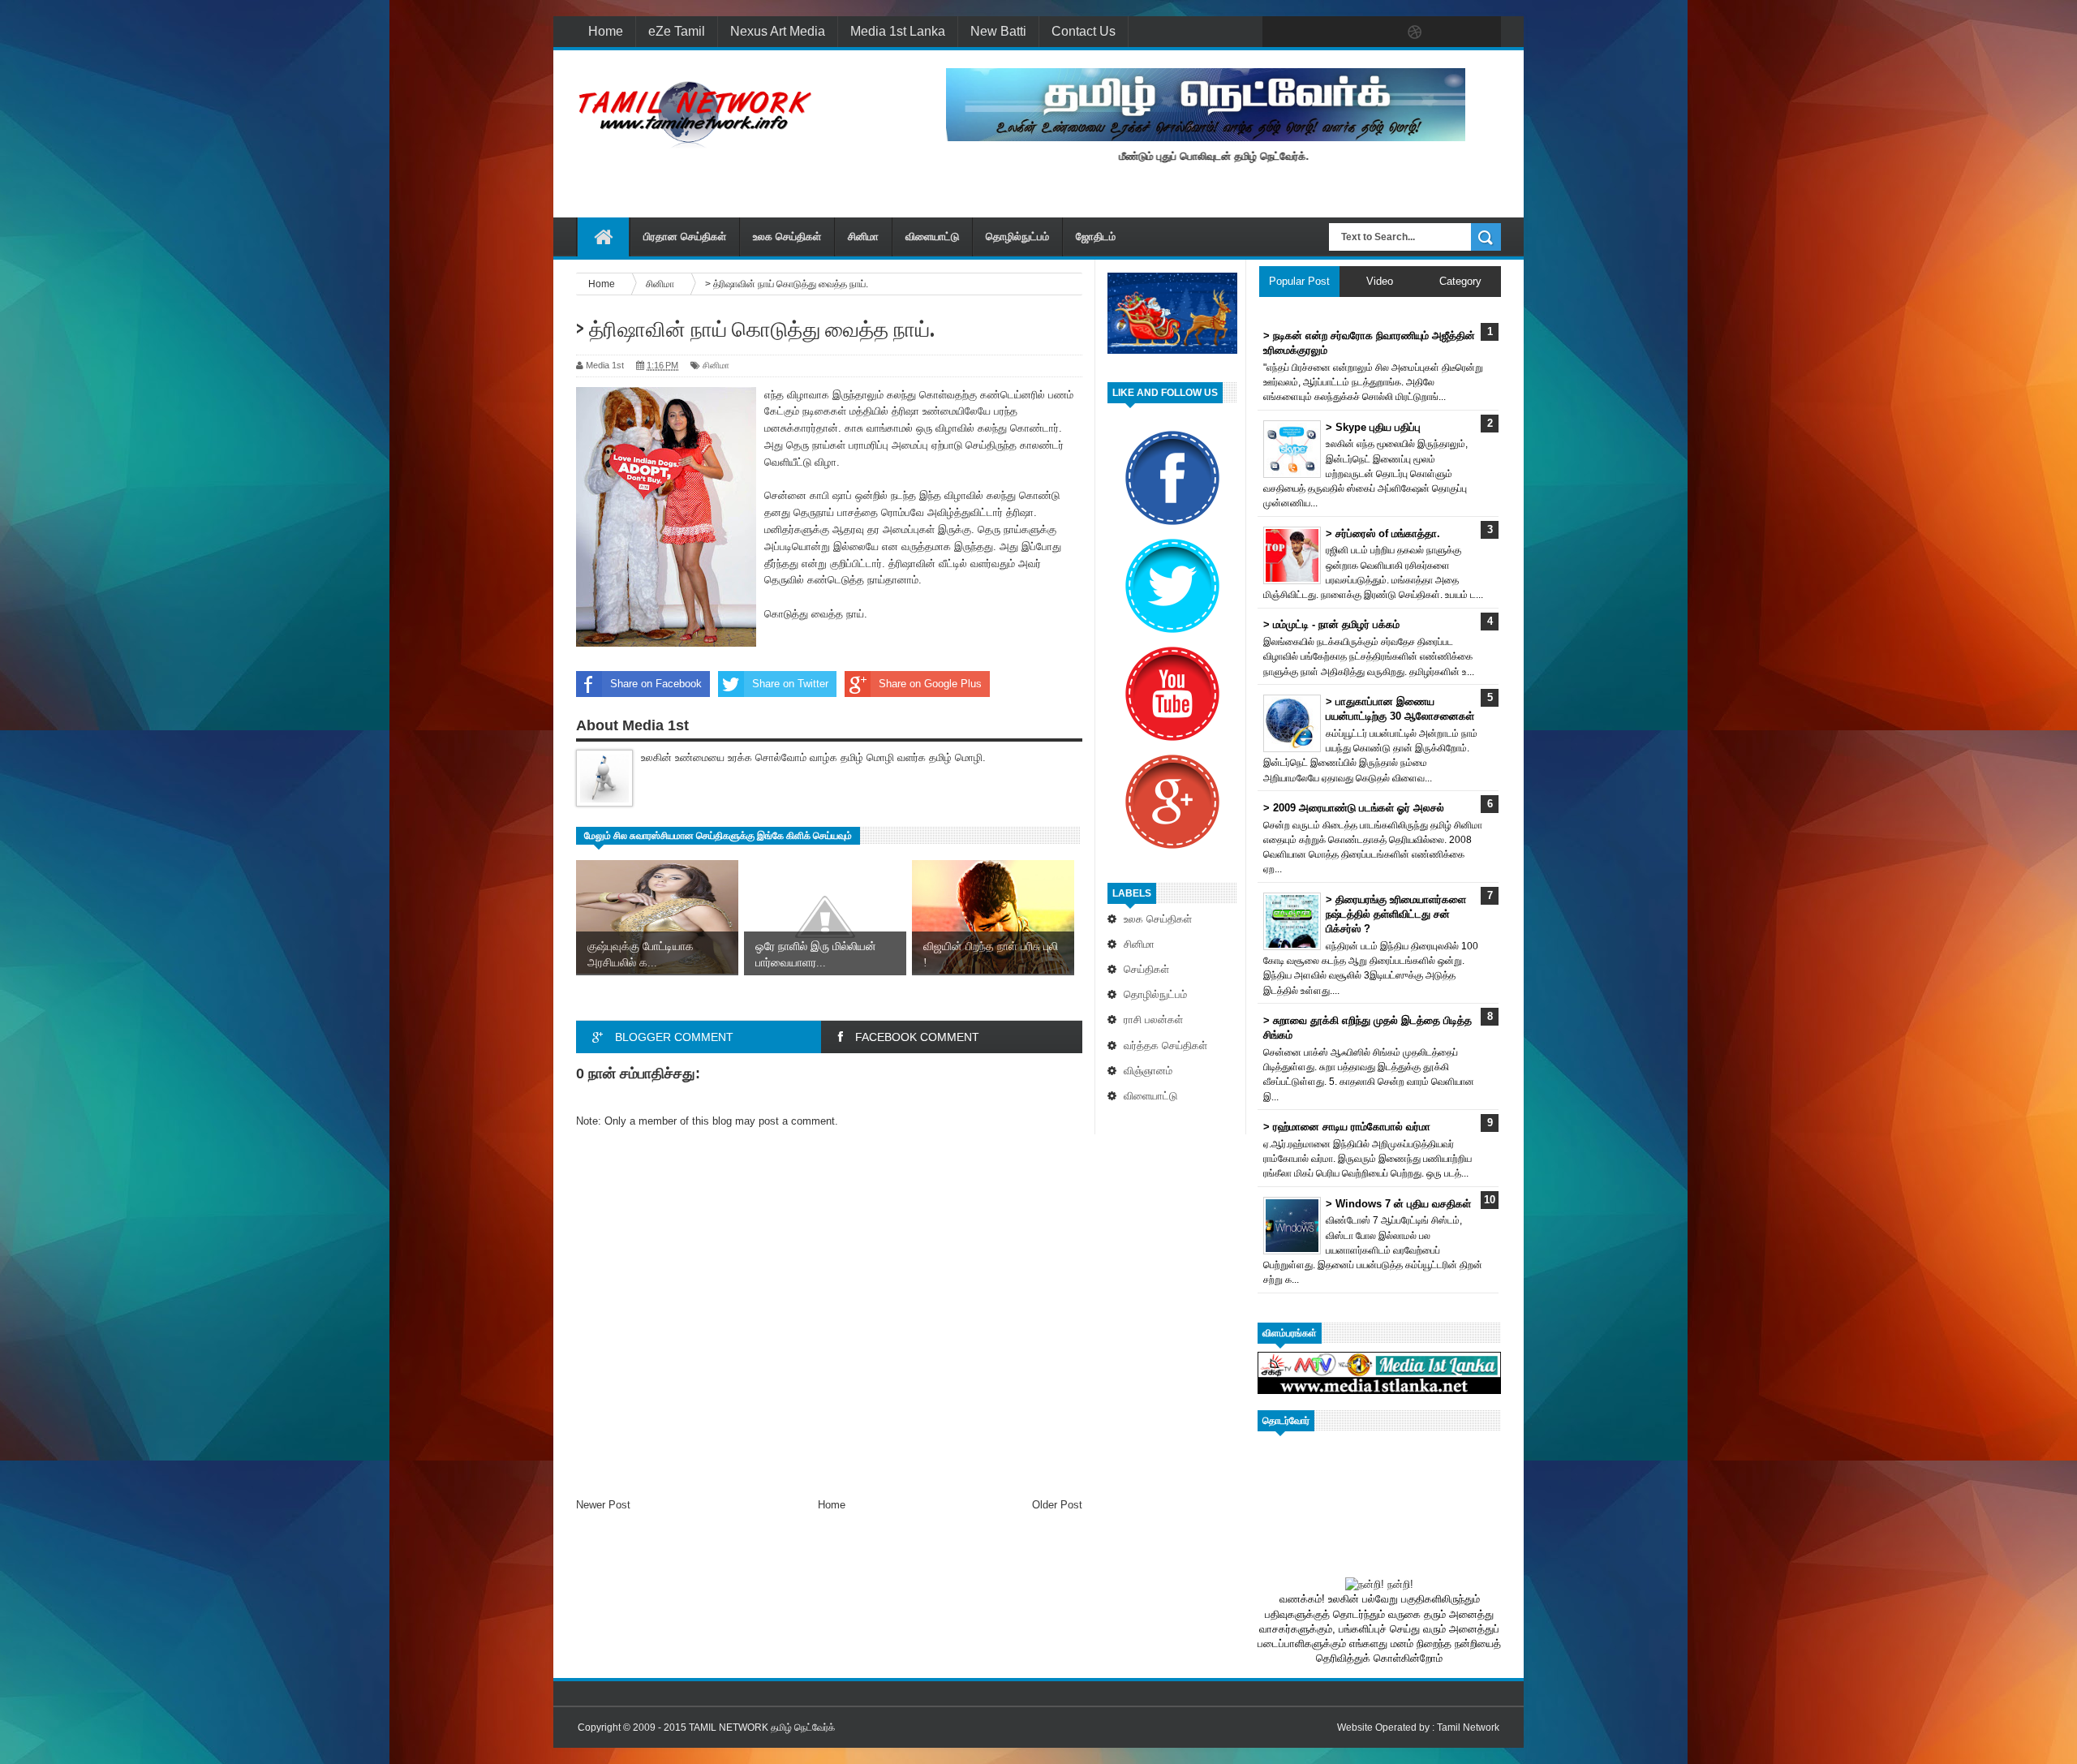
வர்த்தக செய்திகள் (1165, 1045)
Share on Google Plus (930, 684)
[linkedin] (1449, 32)
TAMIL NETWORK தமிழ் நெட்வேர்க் (762, 1727)
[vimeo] (1347, 32)
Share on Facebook (656, 684)
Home (606, 31)
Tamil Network (1468, 1727)
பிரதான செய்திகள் (685, 237)
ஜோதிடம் (1096, 237)
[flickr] (1381, 32)
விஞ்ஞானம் (1148, 1071)
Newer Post (603, 1505)
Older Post (1057, 1505)
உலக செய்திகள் (787, 237)
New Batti (998, 31)
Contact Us (1084, 31)
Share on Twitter (790, 684)
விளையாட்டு (932, 237)
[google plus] (1483, 32)
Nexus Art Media (778, 31)
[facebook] (1279, 32)
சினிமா (863, 237)
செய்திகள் (1146, 969)
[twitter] (1313, 32)
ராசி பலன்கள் (1153, 1020)
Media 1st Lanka (898, 31)
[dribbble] (1415, 32)
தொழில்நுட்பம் (1017, 237)
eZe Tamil (677, 31)
